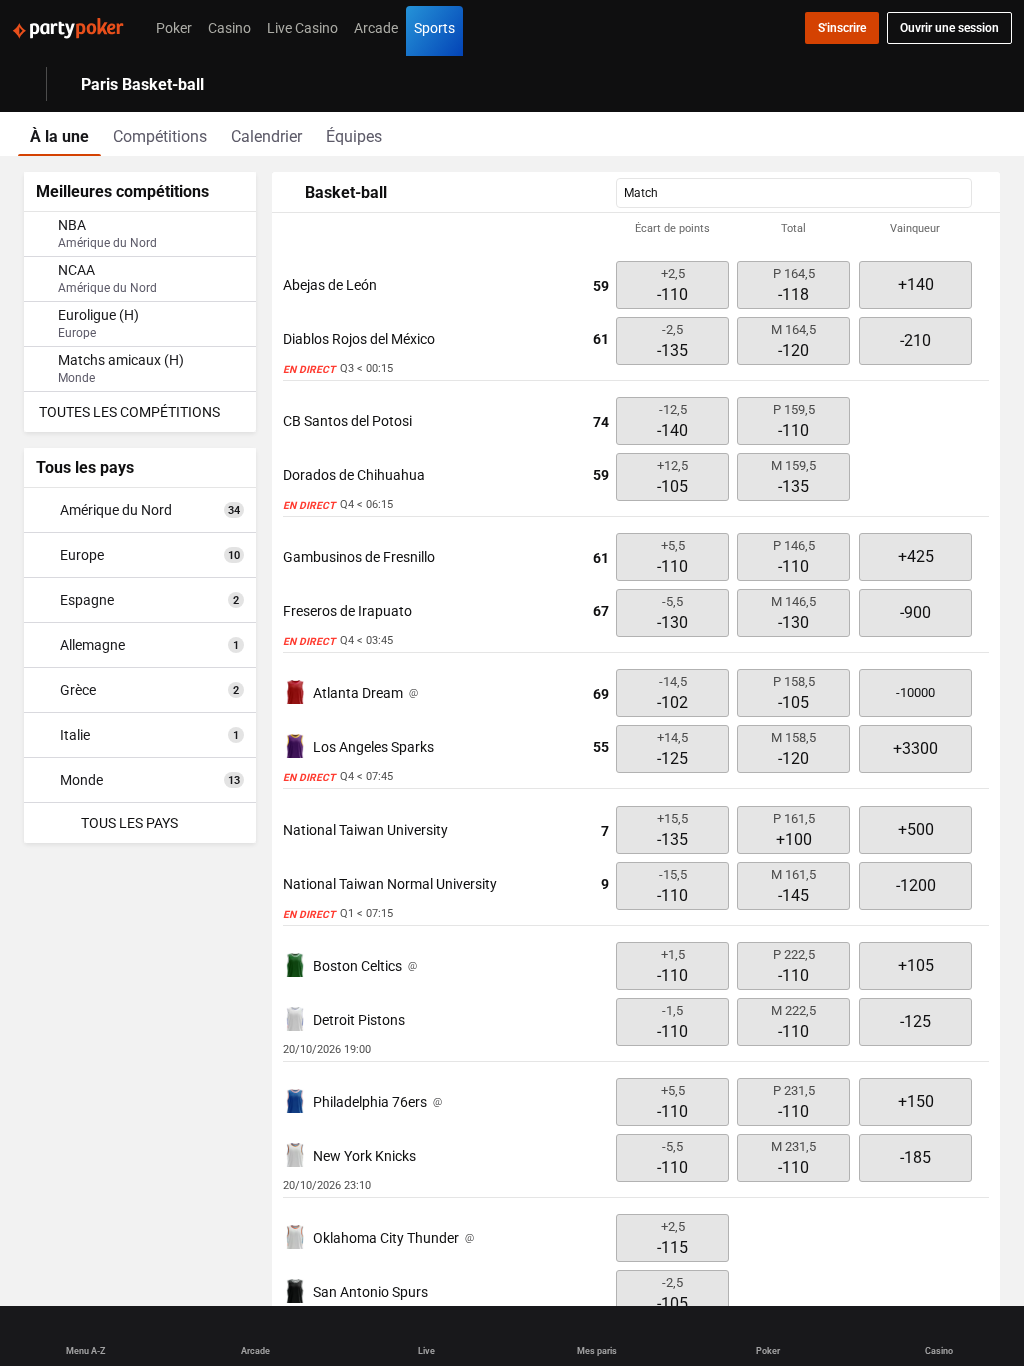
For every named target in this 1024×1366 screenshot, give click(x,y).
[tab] (59, 134)
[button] (636, 229)
